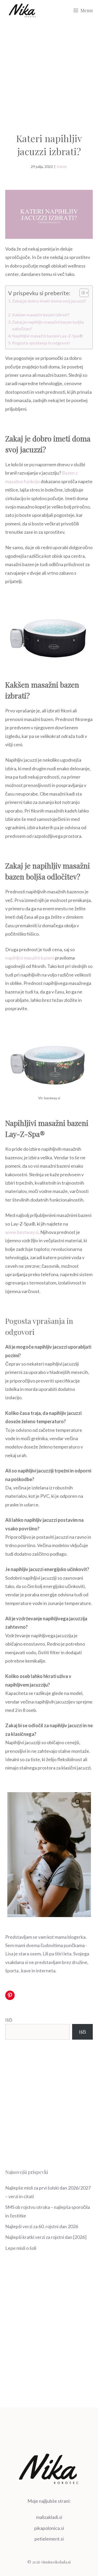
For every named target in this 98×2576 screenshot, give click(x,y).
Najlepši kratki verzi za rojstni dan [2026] (46, 2237)
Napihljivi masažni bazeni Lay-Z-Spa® (47, 336)
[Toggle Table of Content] (81, 293)
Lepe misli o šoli (21, 2248)
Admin (62, 166)
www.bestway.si (22, 1232)
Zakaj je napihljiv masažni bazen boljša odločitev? (48, 325)
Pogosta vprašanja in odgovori (41, 343)
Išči (9, 2020)
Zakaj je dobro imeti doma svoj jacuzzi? (49, 304)
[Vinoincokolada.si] (22, 10)
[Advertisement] (49, 72)
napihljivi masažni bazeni (30, 958)
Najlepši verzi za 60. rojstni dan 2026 (42, 2226)
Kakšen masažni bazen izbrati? (41, 315)
